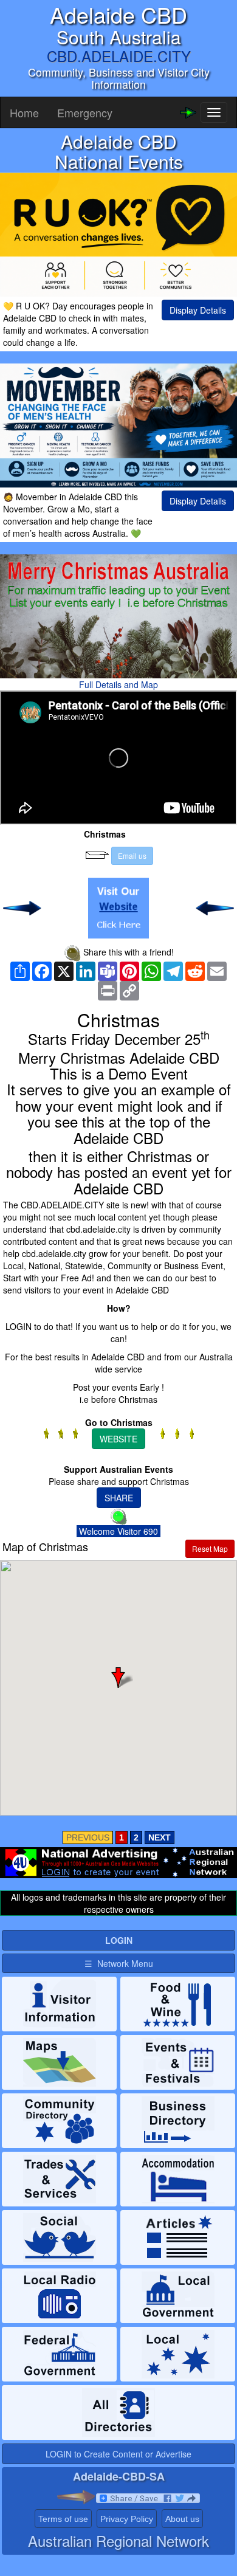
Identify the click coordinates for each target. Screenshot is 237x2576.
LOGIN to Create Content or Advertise (118, 2454)
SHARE (119, 1498)
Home (24, 112)
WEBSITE (118, 1439)
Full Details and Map (118, 684)
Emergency (85, 112)
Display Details (198, 310)
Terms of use (63, 2519)
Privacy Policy (127, 2519)
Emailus (132, 856)
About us (182, 2519)
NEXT (160, 1837)
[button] (118, 1678)
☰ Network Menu (119, 1963)
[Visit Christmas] (118, 908)
